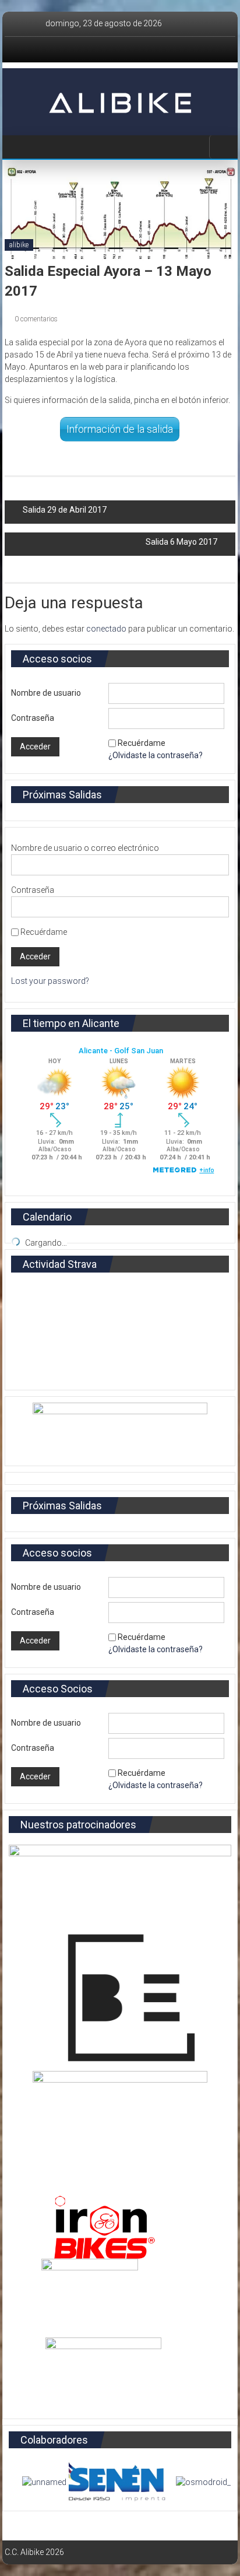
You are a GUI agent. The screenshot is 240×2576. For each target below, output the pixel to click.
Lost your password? (50, 981)
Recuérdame (142, 743)
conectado (106, 629)
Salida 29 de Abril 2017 (65, 510)
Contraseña (33, 718)
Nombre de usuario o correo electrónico (85, 848)
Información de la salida (120, 429)
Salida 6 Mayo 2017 (181, 542)
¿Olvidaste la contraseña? (156, 755)
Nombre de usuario (46, 693)
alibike (19, 245)
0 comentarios (35, 319)
